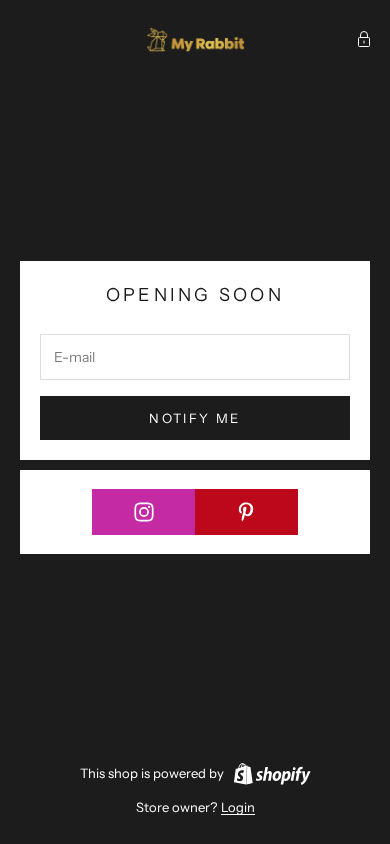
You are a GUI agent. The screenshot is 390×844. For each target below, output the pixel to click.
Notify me (194, 418)
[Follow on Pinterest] (247, 512)
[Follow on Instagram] (144, 512)
